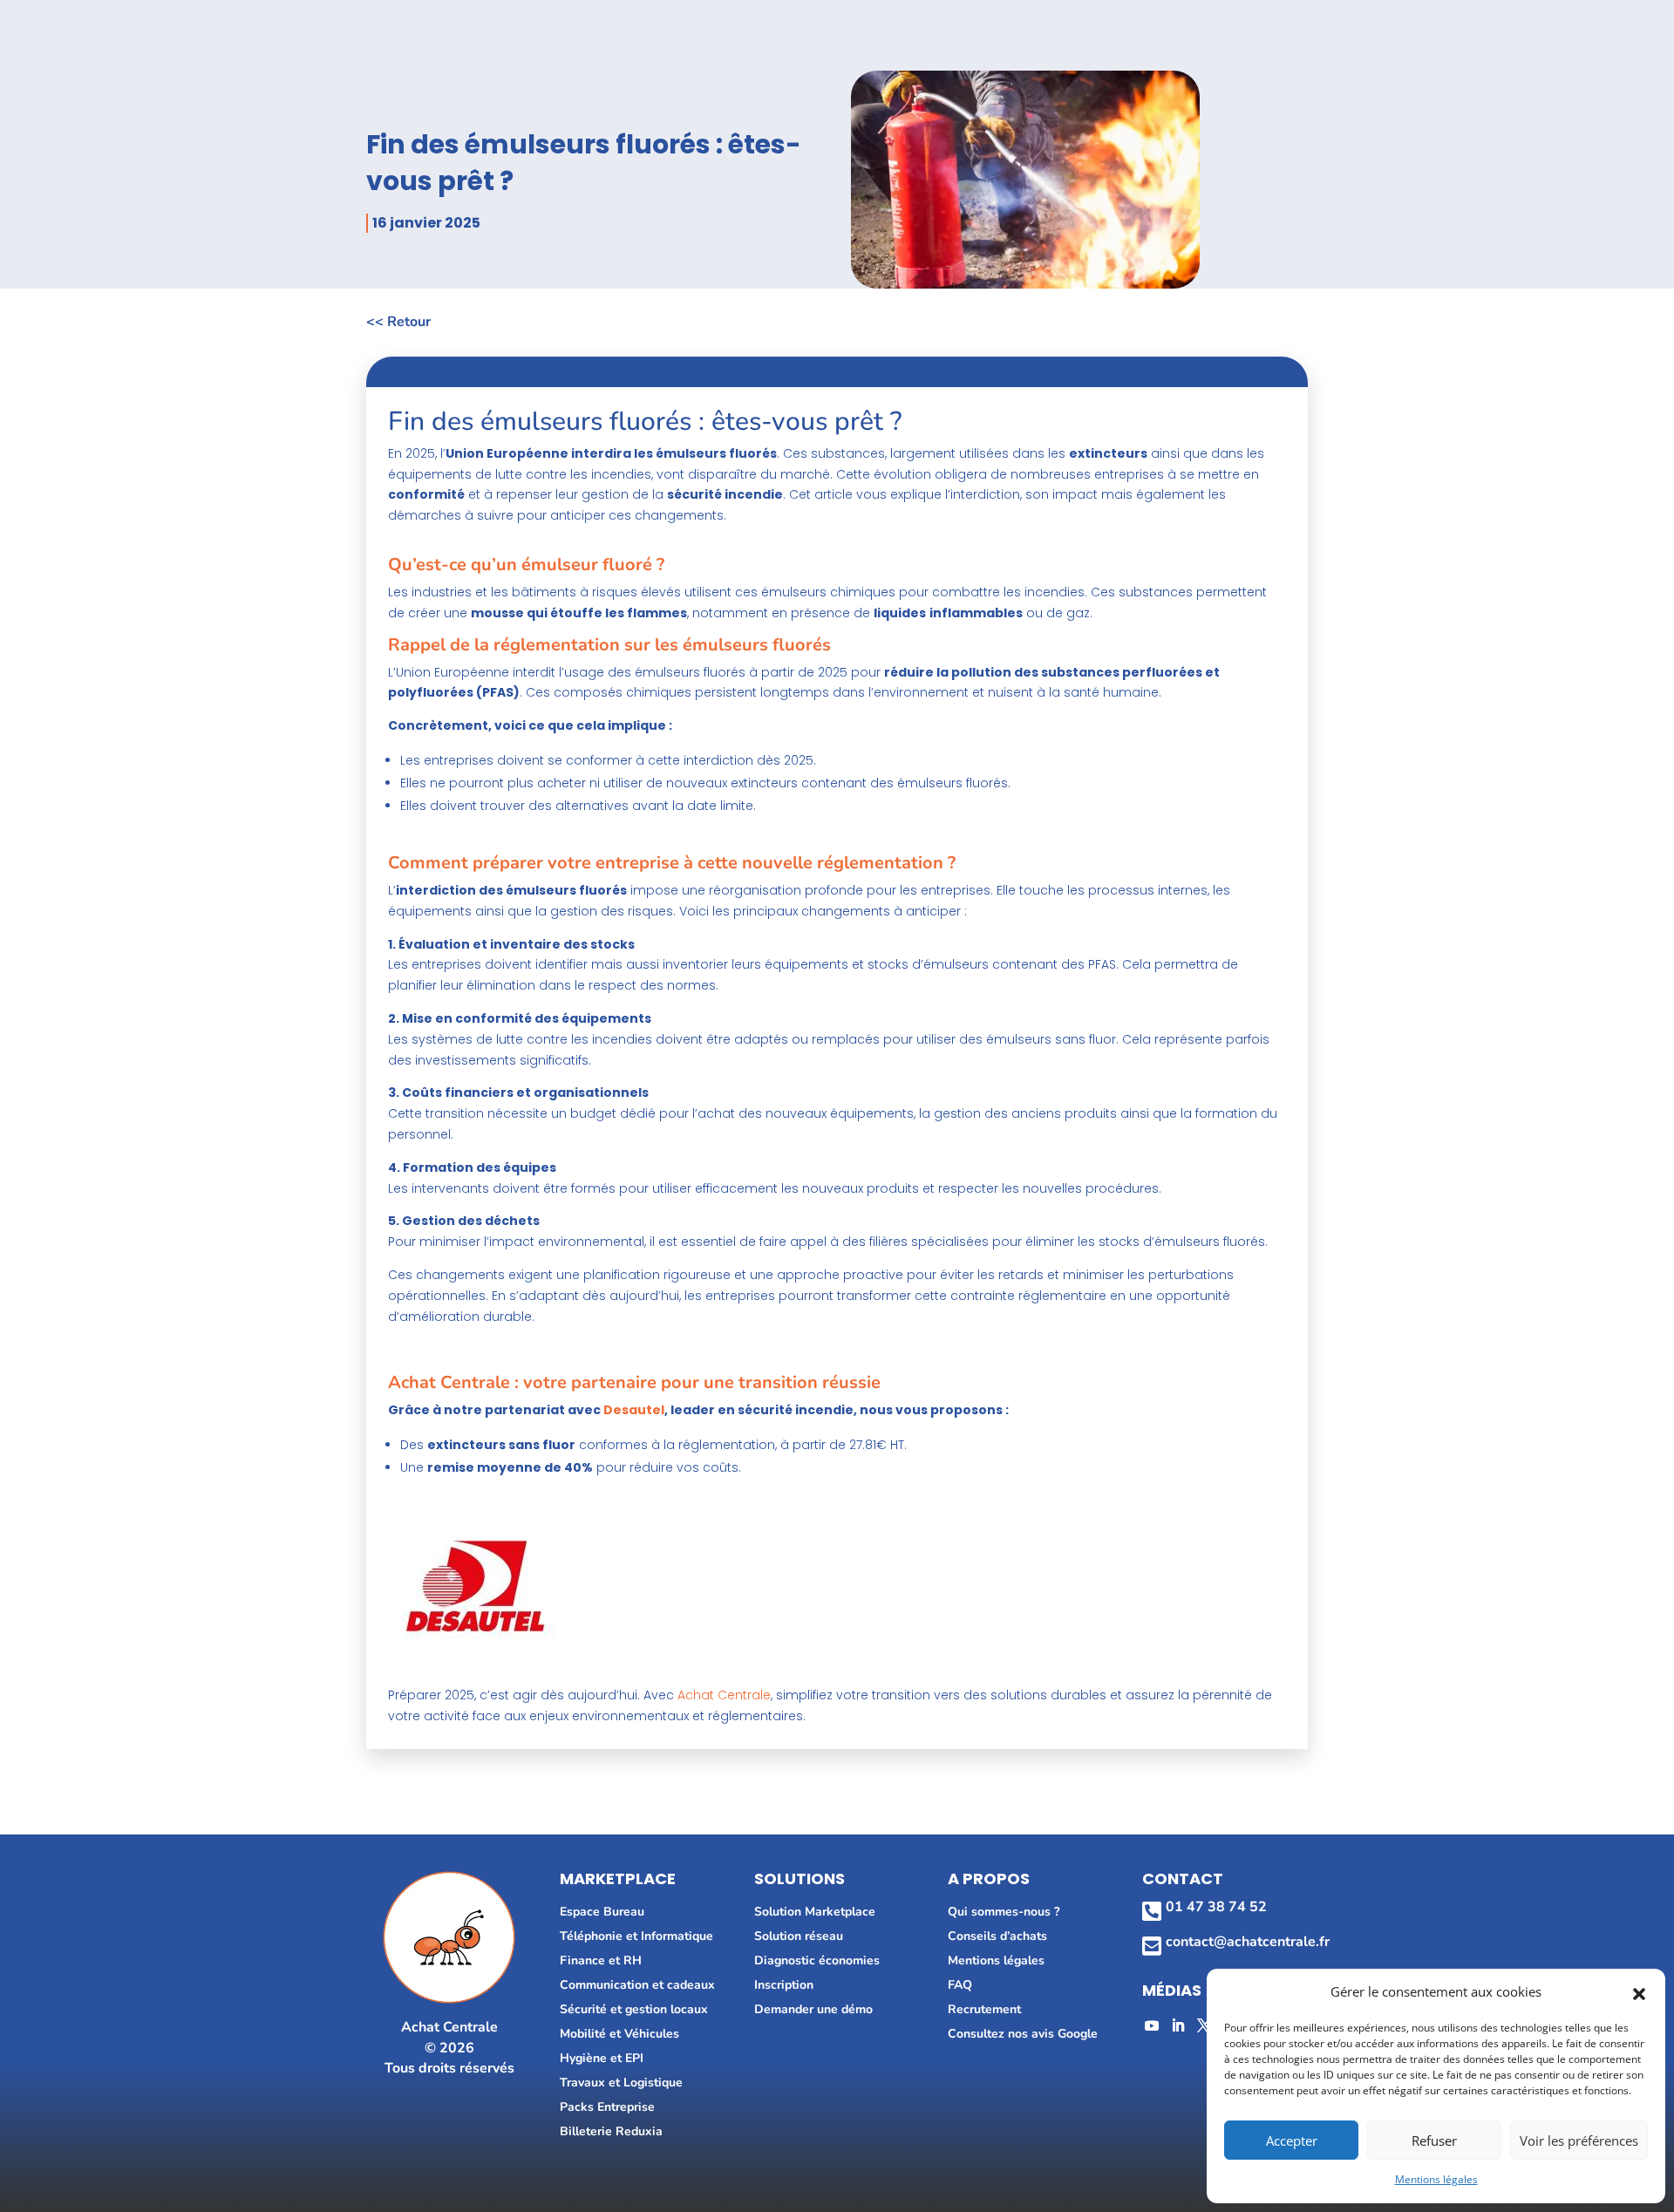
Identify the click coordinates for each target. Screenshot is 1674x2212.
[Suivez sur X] (1204, 2025)
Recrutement (984, 2009)
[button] (1639, 1992)
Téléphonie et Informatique (636, 1936)
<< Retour (398, 322)
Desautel (634, 1410)
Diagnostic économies (817, 1960)
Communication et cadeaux (637, 1985)
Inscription (784, 1985)
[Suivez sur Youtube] (1152, 2025)
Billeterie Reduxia (611, 2131)
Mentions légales (1436, 2179)
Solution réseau (799, 1936)
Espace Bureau (602, 1912)
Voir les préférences (1579, 2141)
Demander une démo (813, 2009)
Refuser (1434, 2141)
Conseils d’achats (997, 1936)
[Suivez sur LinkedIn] (1178, 2025)
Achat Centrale (724, 1695)
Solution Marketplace (815, 1912)
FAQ (960, 1985)
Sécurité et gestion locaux (634, 2009)
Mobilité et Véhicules (619, 2034)
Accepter (1292, 2141)
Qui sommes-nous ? (1004, 1912)
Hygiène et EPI (602, 2058)
